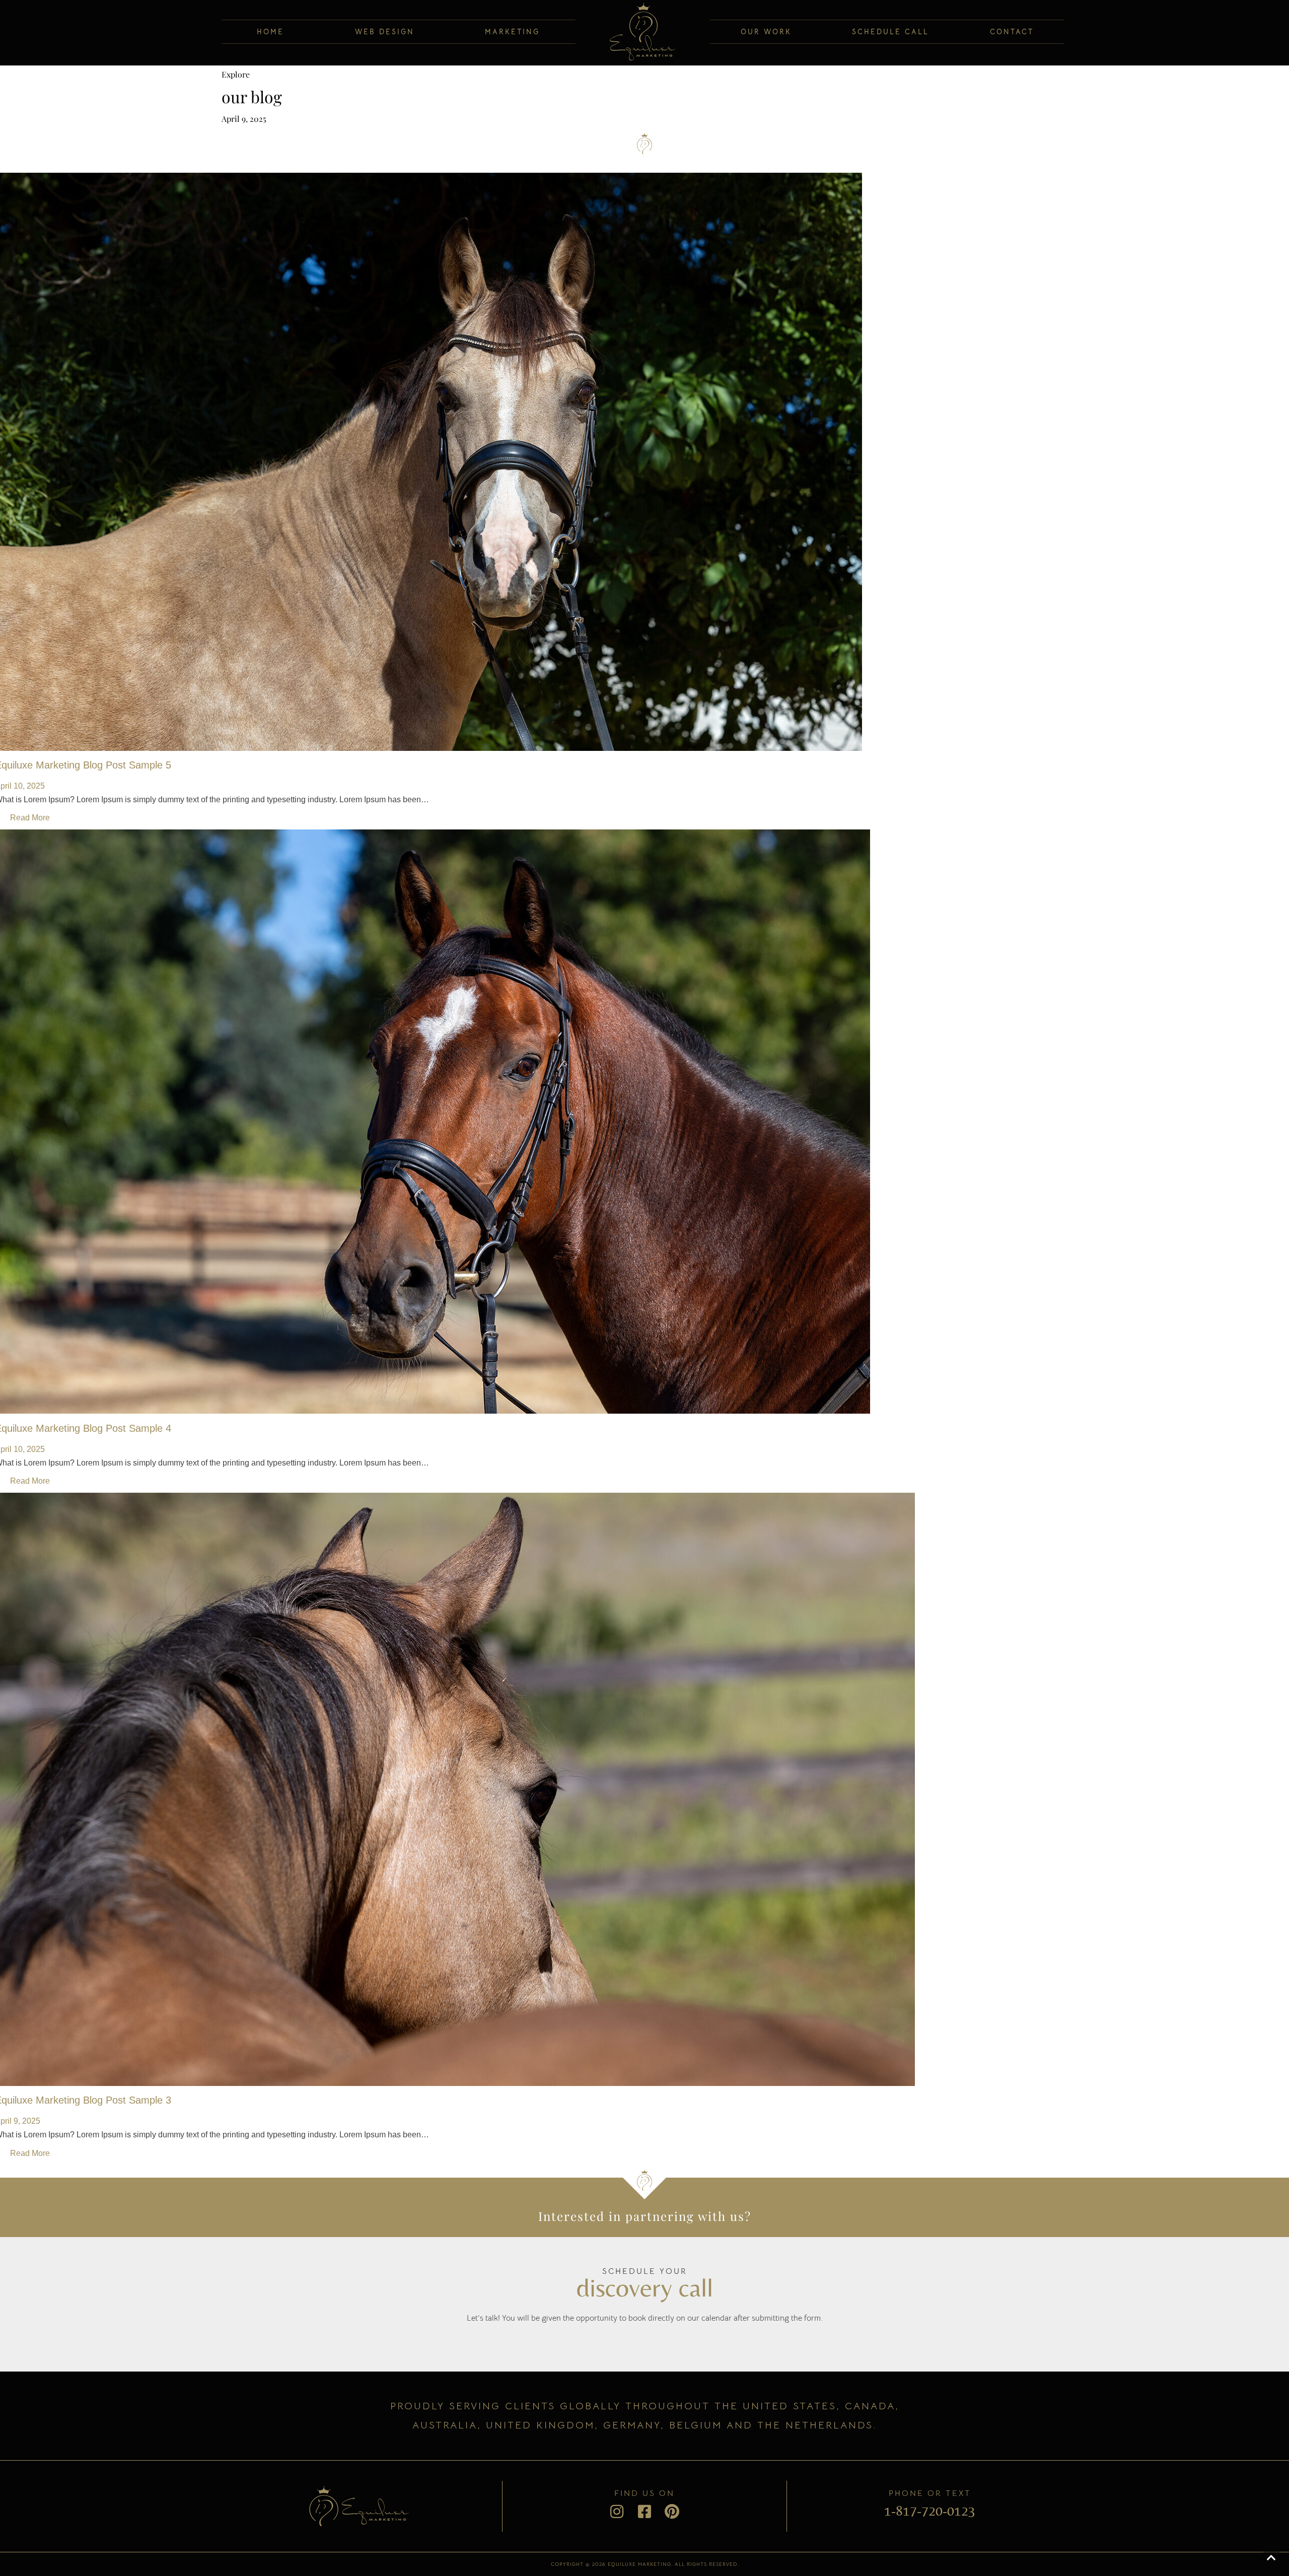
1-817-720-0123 (930, 2511)
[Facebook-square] (644, 2512)
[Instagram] (617, 2512)
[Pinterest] (672, 2512)
